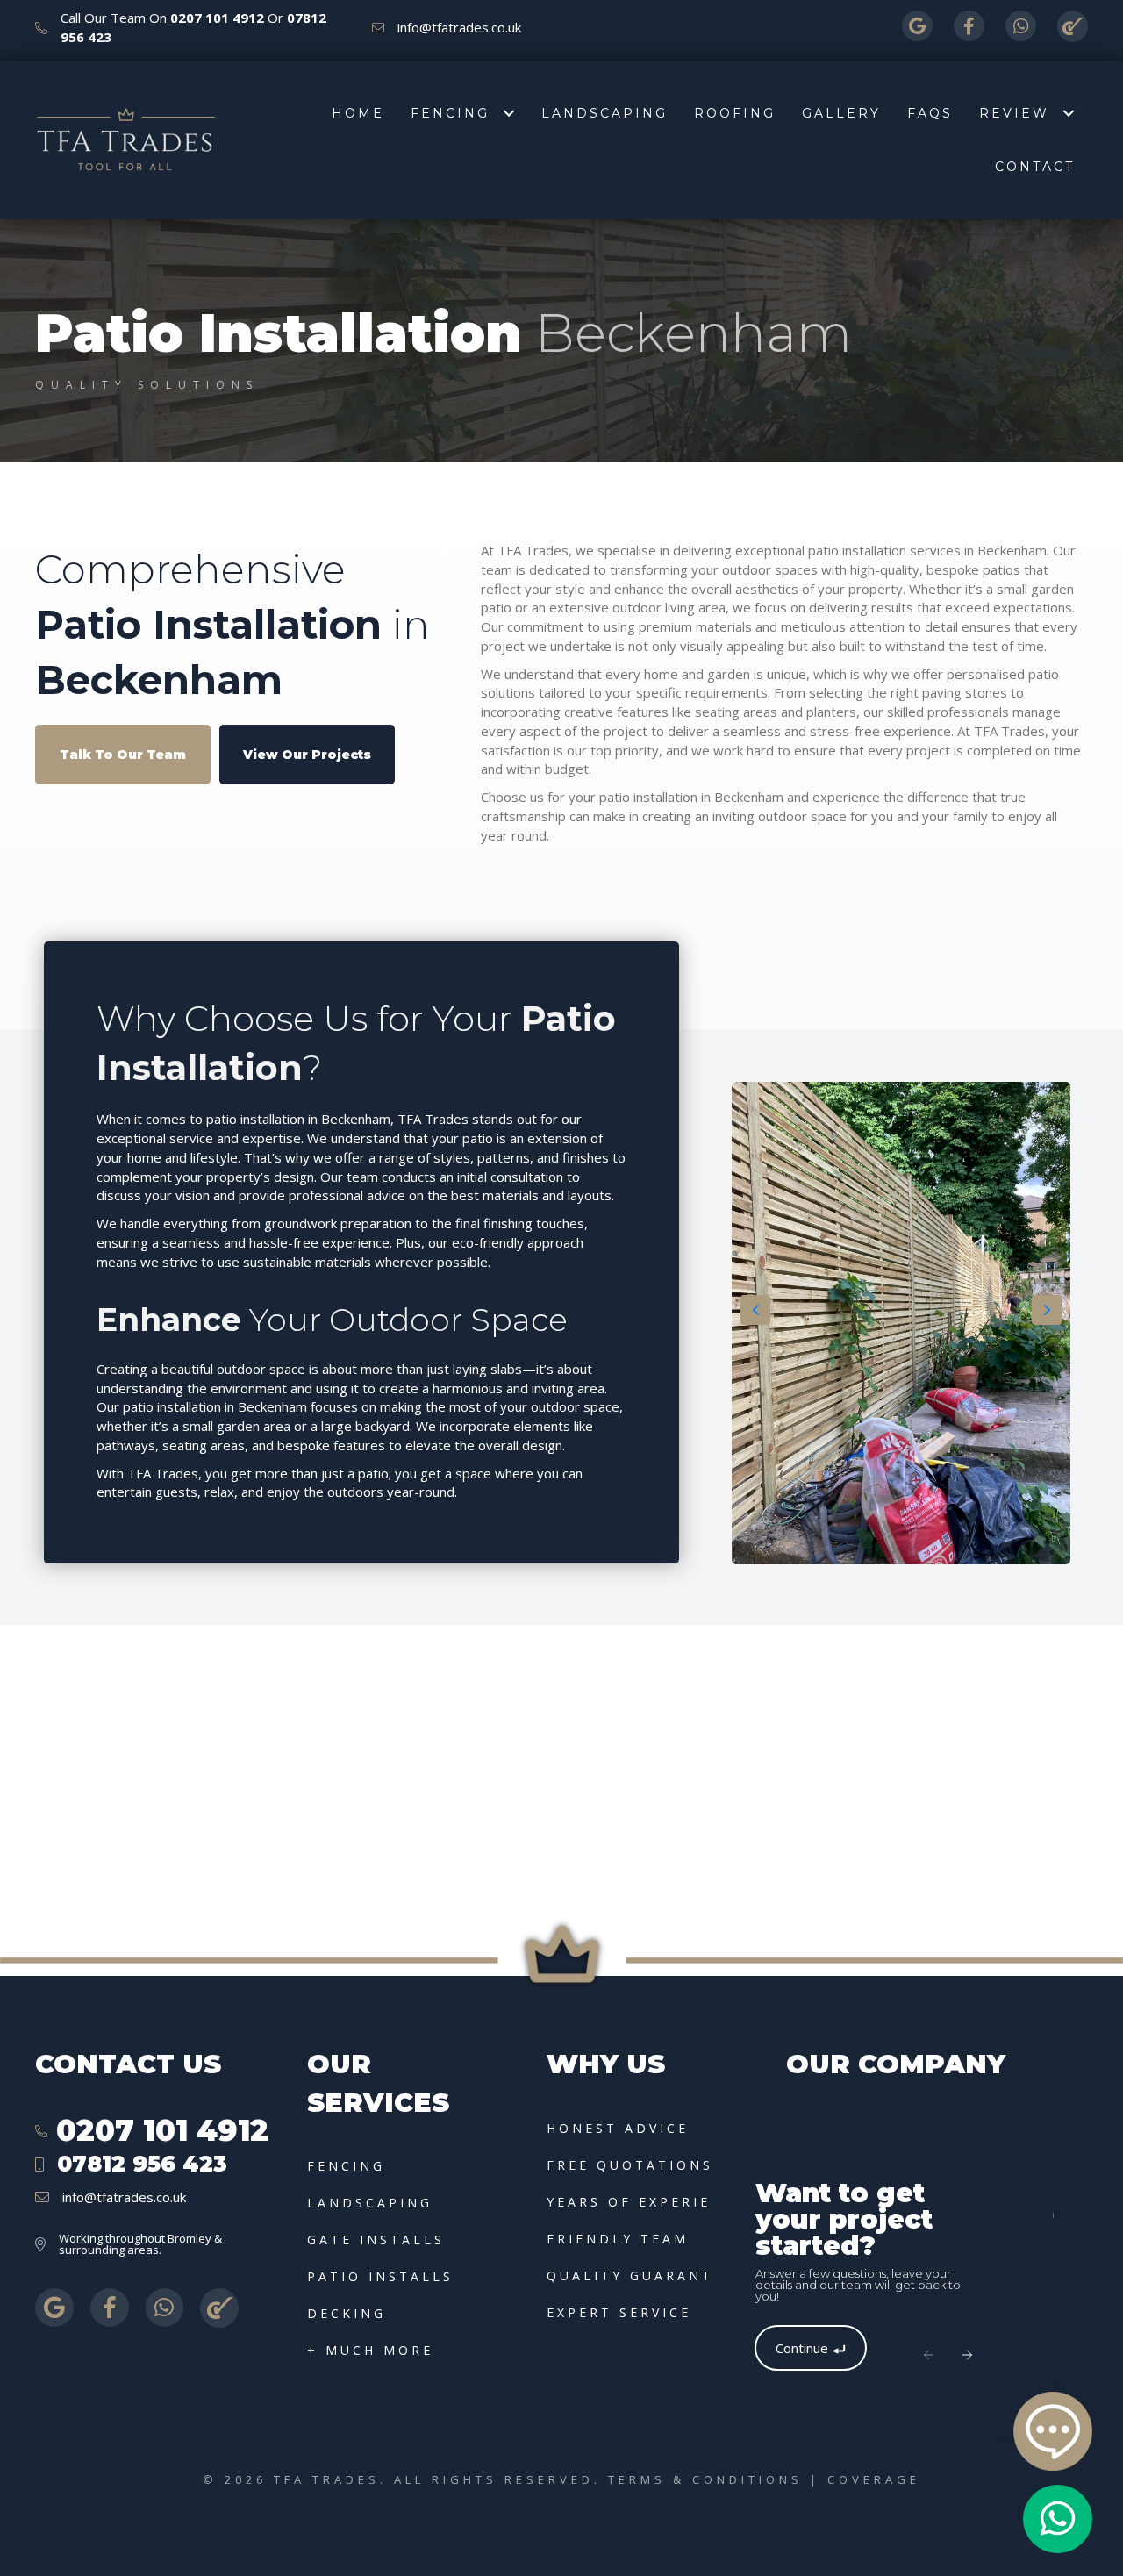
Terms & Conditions (705, 2479)
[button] (123, 754)
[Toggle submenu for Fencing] (508, 114)
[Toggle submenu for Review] (1068, 114)
